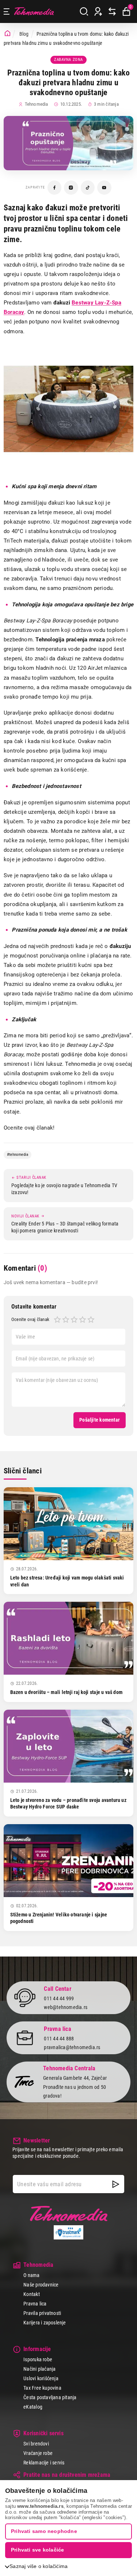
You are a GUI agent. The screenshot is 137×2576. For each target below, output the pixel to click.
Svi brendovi (36, 2444)
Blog (24, 34)
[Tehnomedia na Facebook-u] (55, 188)
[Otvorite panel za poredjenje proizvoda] (112, 12)
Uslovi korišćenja (41, 2378)
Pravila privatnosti (42, 2313)
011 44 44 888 (59, 2039)
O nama (31, 2275)
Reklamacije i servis (44, 2463)
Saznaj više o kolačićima (39, 2566)
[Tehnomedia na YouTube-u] (104, 188)
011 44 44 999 (59, 1998)
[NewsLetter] (116, 2184)
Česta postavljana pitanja (50, 2397)
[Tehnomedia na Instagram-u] (71, 188)
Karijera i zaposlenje (45, 2323)
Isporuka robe (38, 2359)
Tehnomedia (34, 11)
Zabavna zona (68, 60)
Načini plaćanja (39, 2369)
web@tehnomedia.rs (66, 2007)
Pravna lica (35, 2304)
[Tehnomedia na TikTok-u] (88, 188)
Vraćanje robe (38, 2453)
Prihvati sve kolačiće (37, 2550)
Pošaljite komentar (100, 1420)
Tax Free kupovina (42, 2388)
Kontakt (31, 2294)
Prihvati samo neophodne (44, 2531)
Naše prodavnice (41, 2285)
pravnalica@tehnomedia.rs (72, 2047)
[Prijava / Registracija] (98, 12)
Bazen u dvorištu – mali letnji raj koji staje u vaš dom (66, 1692)
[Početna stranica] (7, 34)
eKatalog (33, 2407)
